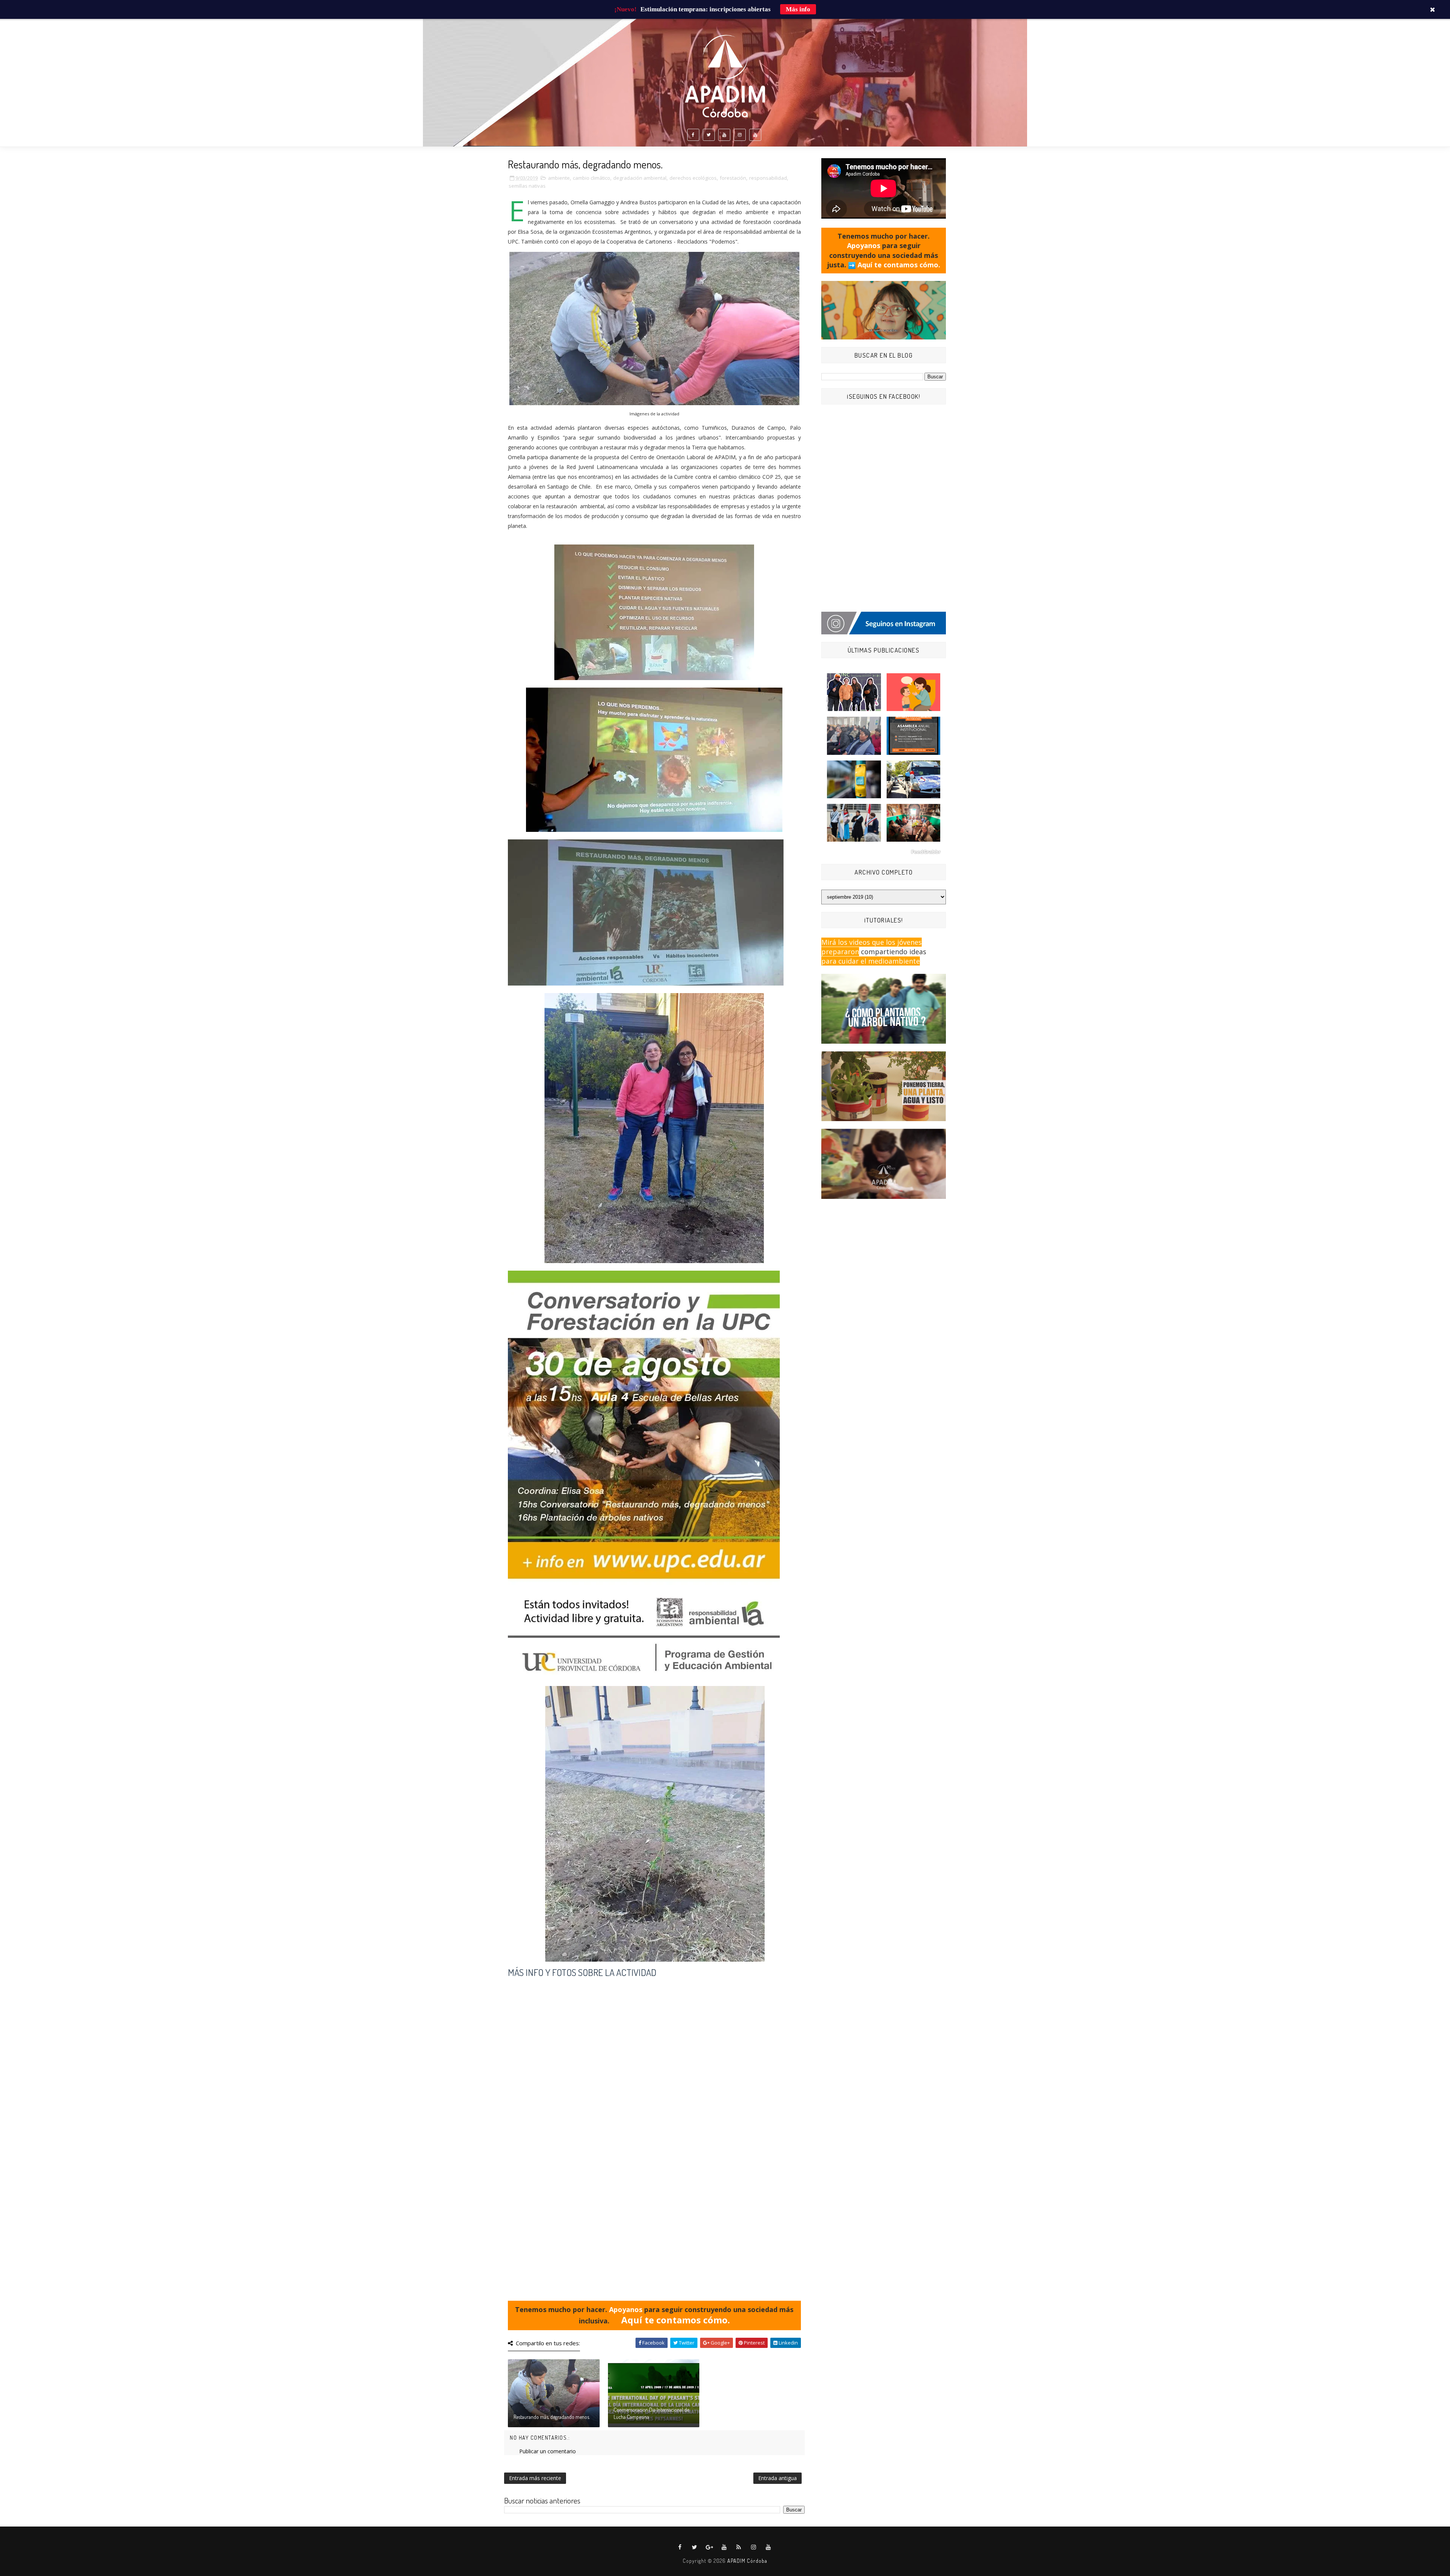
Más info (798, 9)
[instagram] (740, 135)
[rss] (739, 2547)
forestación (733, 178)
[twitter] (709, 135)
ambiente (559, 178)
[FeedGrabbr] (884, 852)
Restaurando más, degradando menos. (552, 2417)
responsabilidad (768, 178)
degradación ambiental (640, 178)
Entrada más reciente (535, 2478)
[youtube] (724, 135)
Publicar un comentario (548, 2451)
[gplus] (710, 2547)
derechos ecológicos (693, 178)
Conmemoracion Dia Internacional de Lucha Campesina (651, 2413)
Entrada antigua (777, 2478)
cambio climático (592, 178)
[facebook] (693, 135)
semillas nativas (527, 186)
